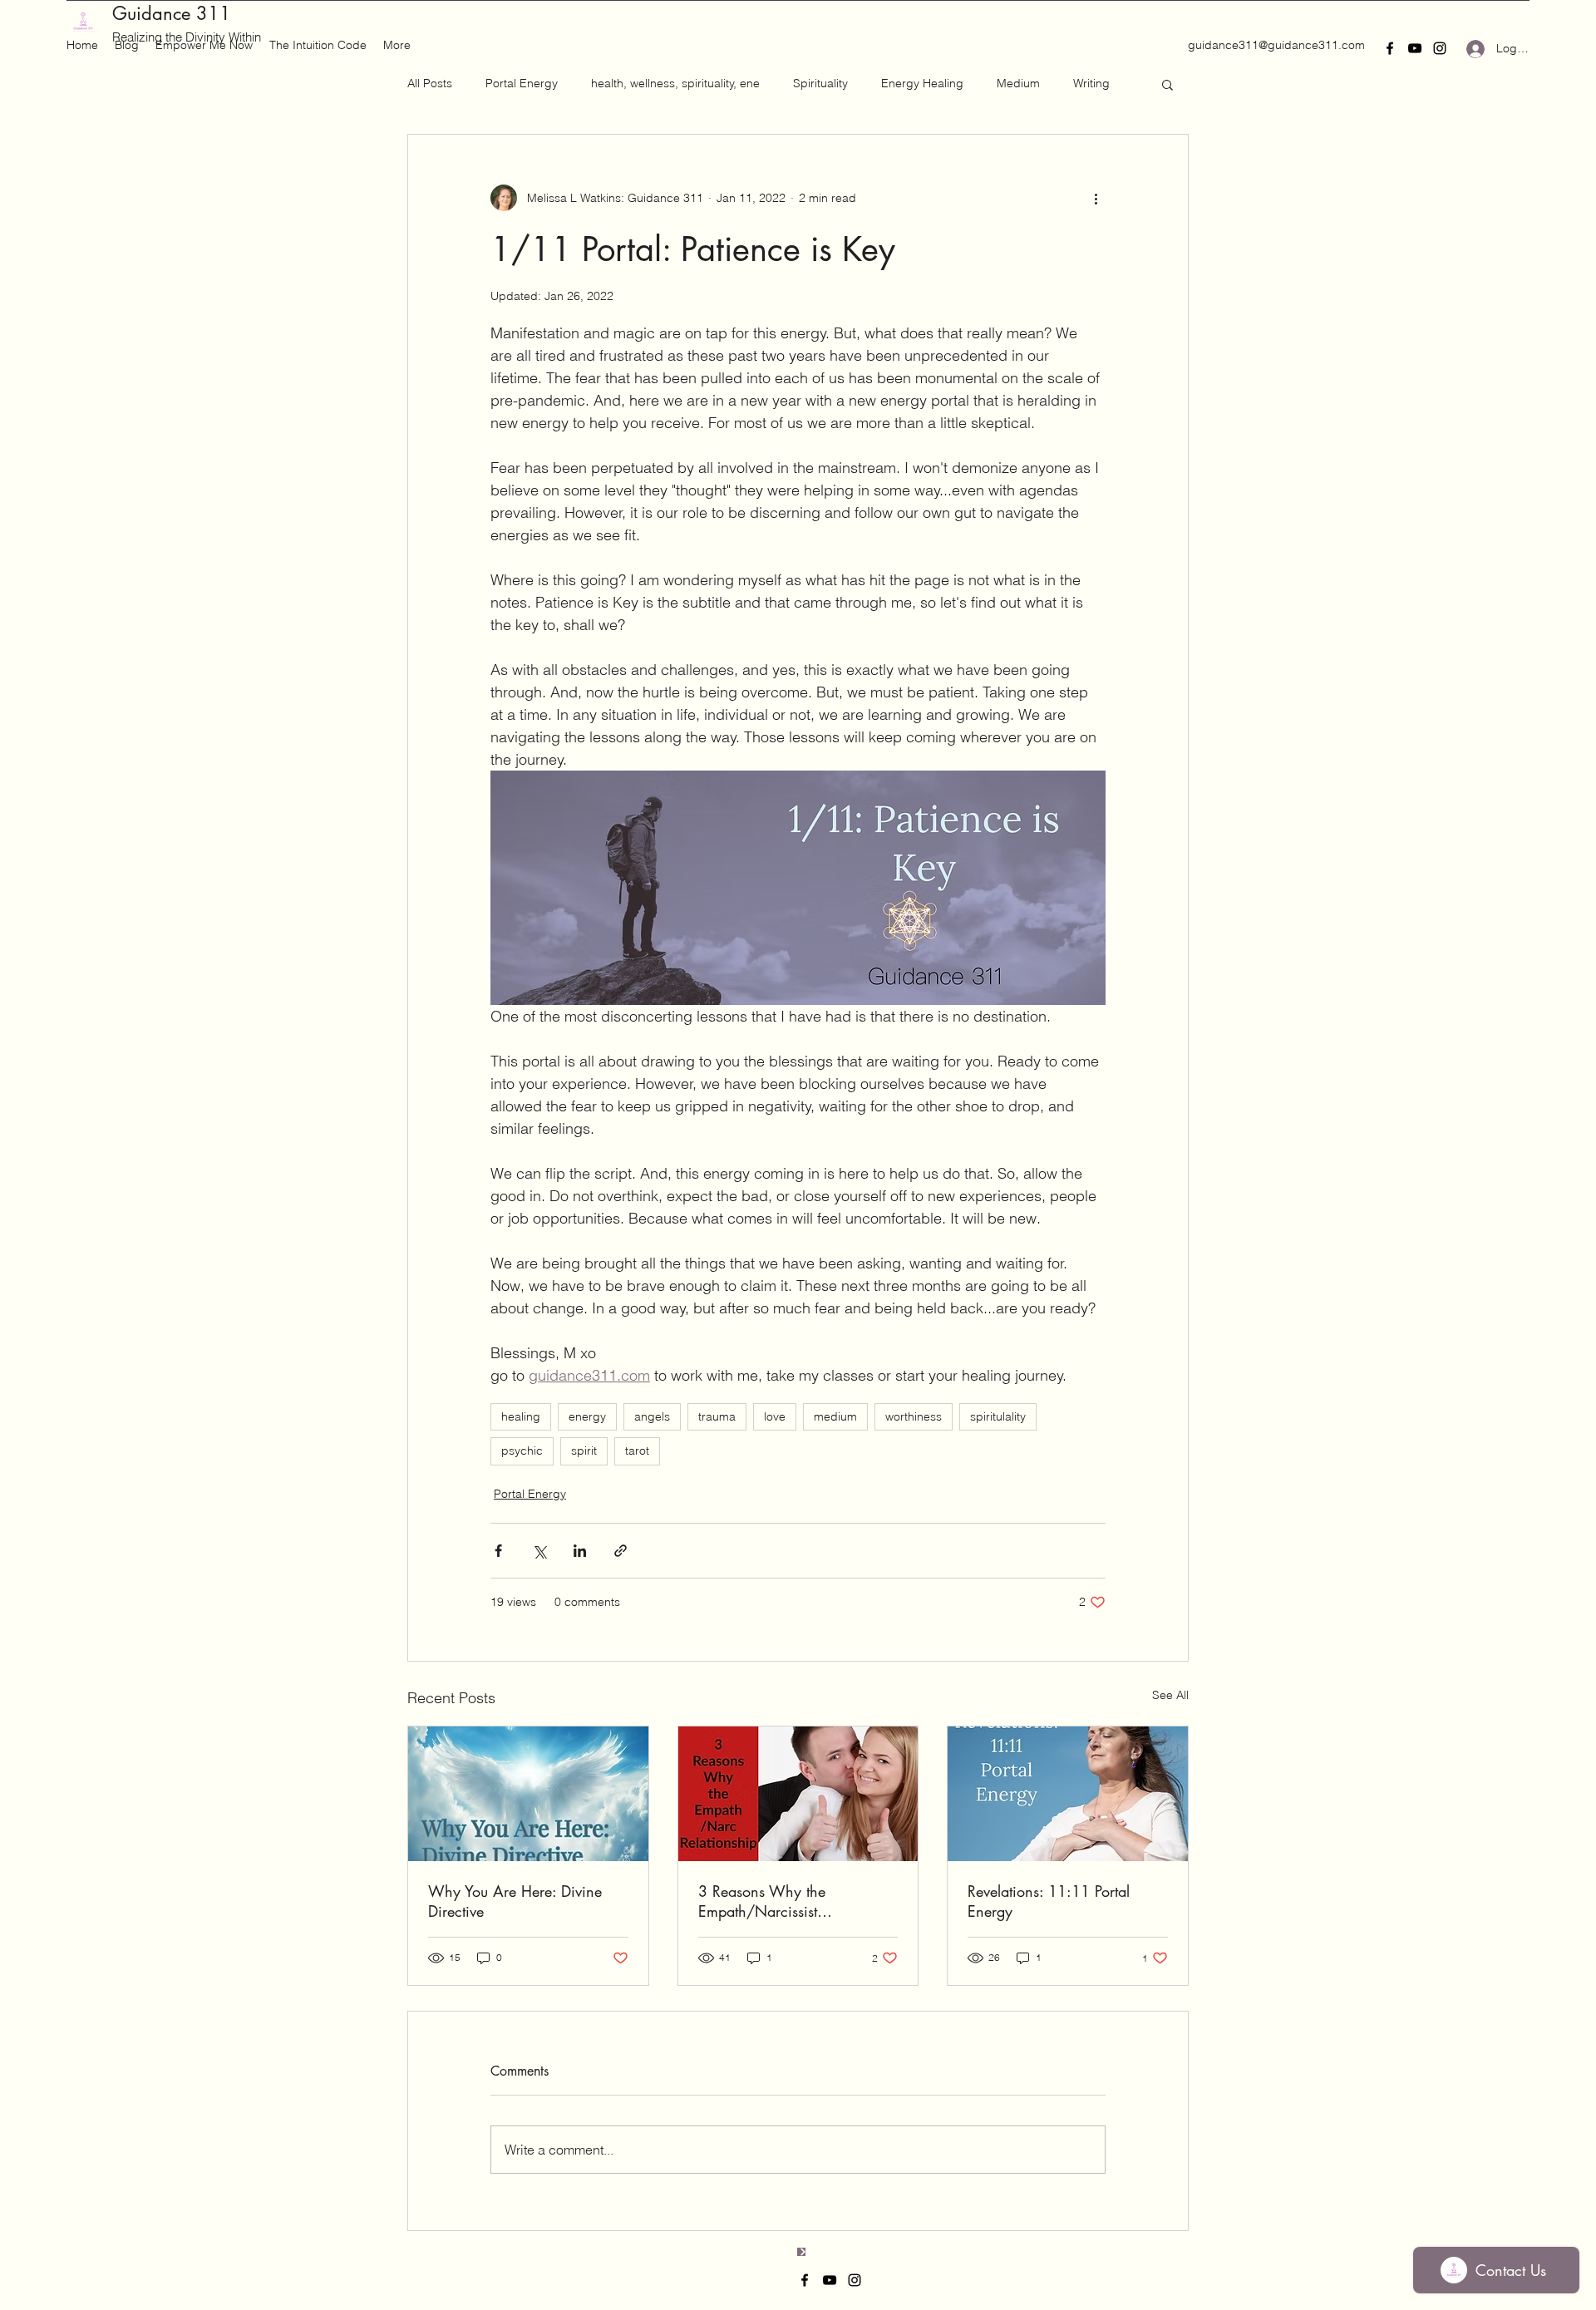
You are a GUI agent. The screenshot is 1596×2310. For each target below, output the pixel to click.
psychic (522, 1451)
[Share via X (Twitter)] (539, 1551)
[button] (1167, 84)
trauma (717, 1416)
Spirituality (820, 83)
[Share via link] (621, 1551)
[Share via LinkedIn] (580, 1551)
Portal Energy (522, 83)
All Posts (430, 83)
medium (835, 1416)
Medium (1018, 83)
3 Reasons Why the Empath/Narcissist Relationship (762, 1901)
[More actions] (1096, 198)
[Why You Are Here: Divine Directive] (528, 1794)
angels (652, 1416)
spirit (584, 1451)
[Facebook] (1390, 48)
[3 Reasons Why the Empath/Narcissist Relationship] (798, 1794)
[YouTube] (1415, 48)
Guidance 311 (172, 13)
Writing (1091, 83)
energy (587, 1416)
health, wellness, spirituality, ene (675, 83)
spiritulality (998, 1416)
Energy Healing (922, 83)
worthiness (914, 1416)
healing (521, 1416)
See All (1170, 1695)
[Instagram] (1440, 48)
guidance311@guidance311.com (1276, 45)
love (775, 1416)
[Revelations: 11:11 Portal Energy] (1068, 1794)
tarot (637, 1451)
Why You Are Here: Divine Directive (515, 1901)
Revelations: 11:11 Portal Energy (1049, 1901)
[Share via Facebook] (498, 1551)
